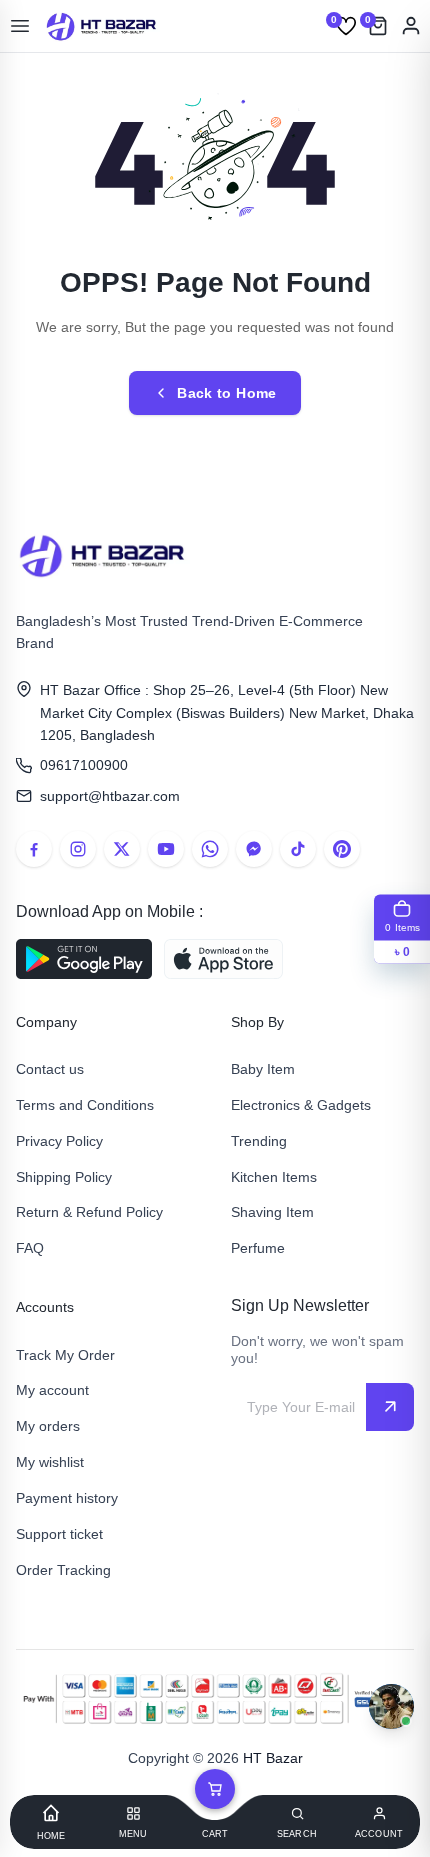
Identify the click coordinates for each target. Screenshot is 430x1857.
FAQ (30, 1248)
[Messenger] (254, 849)
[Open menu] (20, 26)
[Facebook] (34, 849)
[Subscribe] (390, 1407)
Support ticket (59, 1534)
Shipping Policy (64, 1177)
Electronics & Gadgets (301, 1105)
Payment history (67, 1498)
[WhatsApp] (210, 849)
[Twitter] (122, 849)
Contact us (50, 1069)
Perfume (258, 1248)
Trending (259, 1141)
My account (52, 1390)
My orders (48, 1426)
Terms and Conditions (85, 1105)
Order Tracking (63, 1570)
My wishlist (50, 1462)
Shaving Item (272, 1212)
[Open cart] (215, 1789)
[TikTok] (298, 849)
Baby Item (263, 1069)
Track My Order (65, 1355)
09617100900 (84, 765)
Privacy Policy (59, 1141)
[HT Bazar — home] (102, 26)
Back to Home (226, 393)
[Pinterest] (342, 849)
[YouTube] (166, 849)
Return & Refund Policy (89, 1212)
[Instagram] (78, 849)
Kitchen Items (274, 1177)
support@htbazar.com (110, 796)
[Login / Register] (411, 26)
